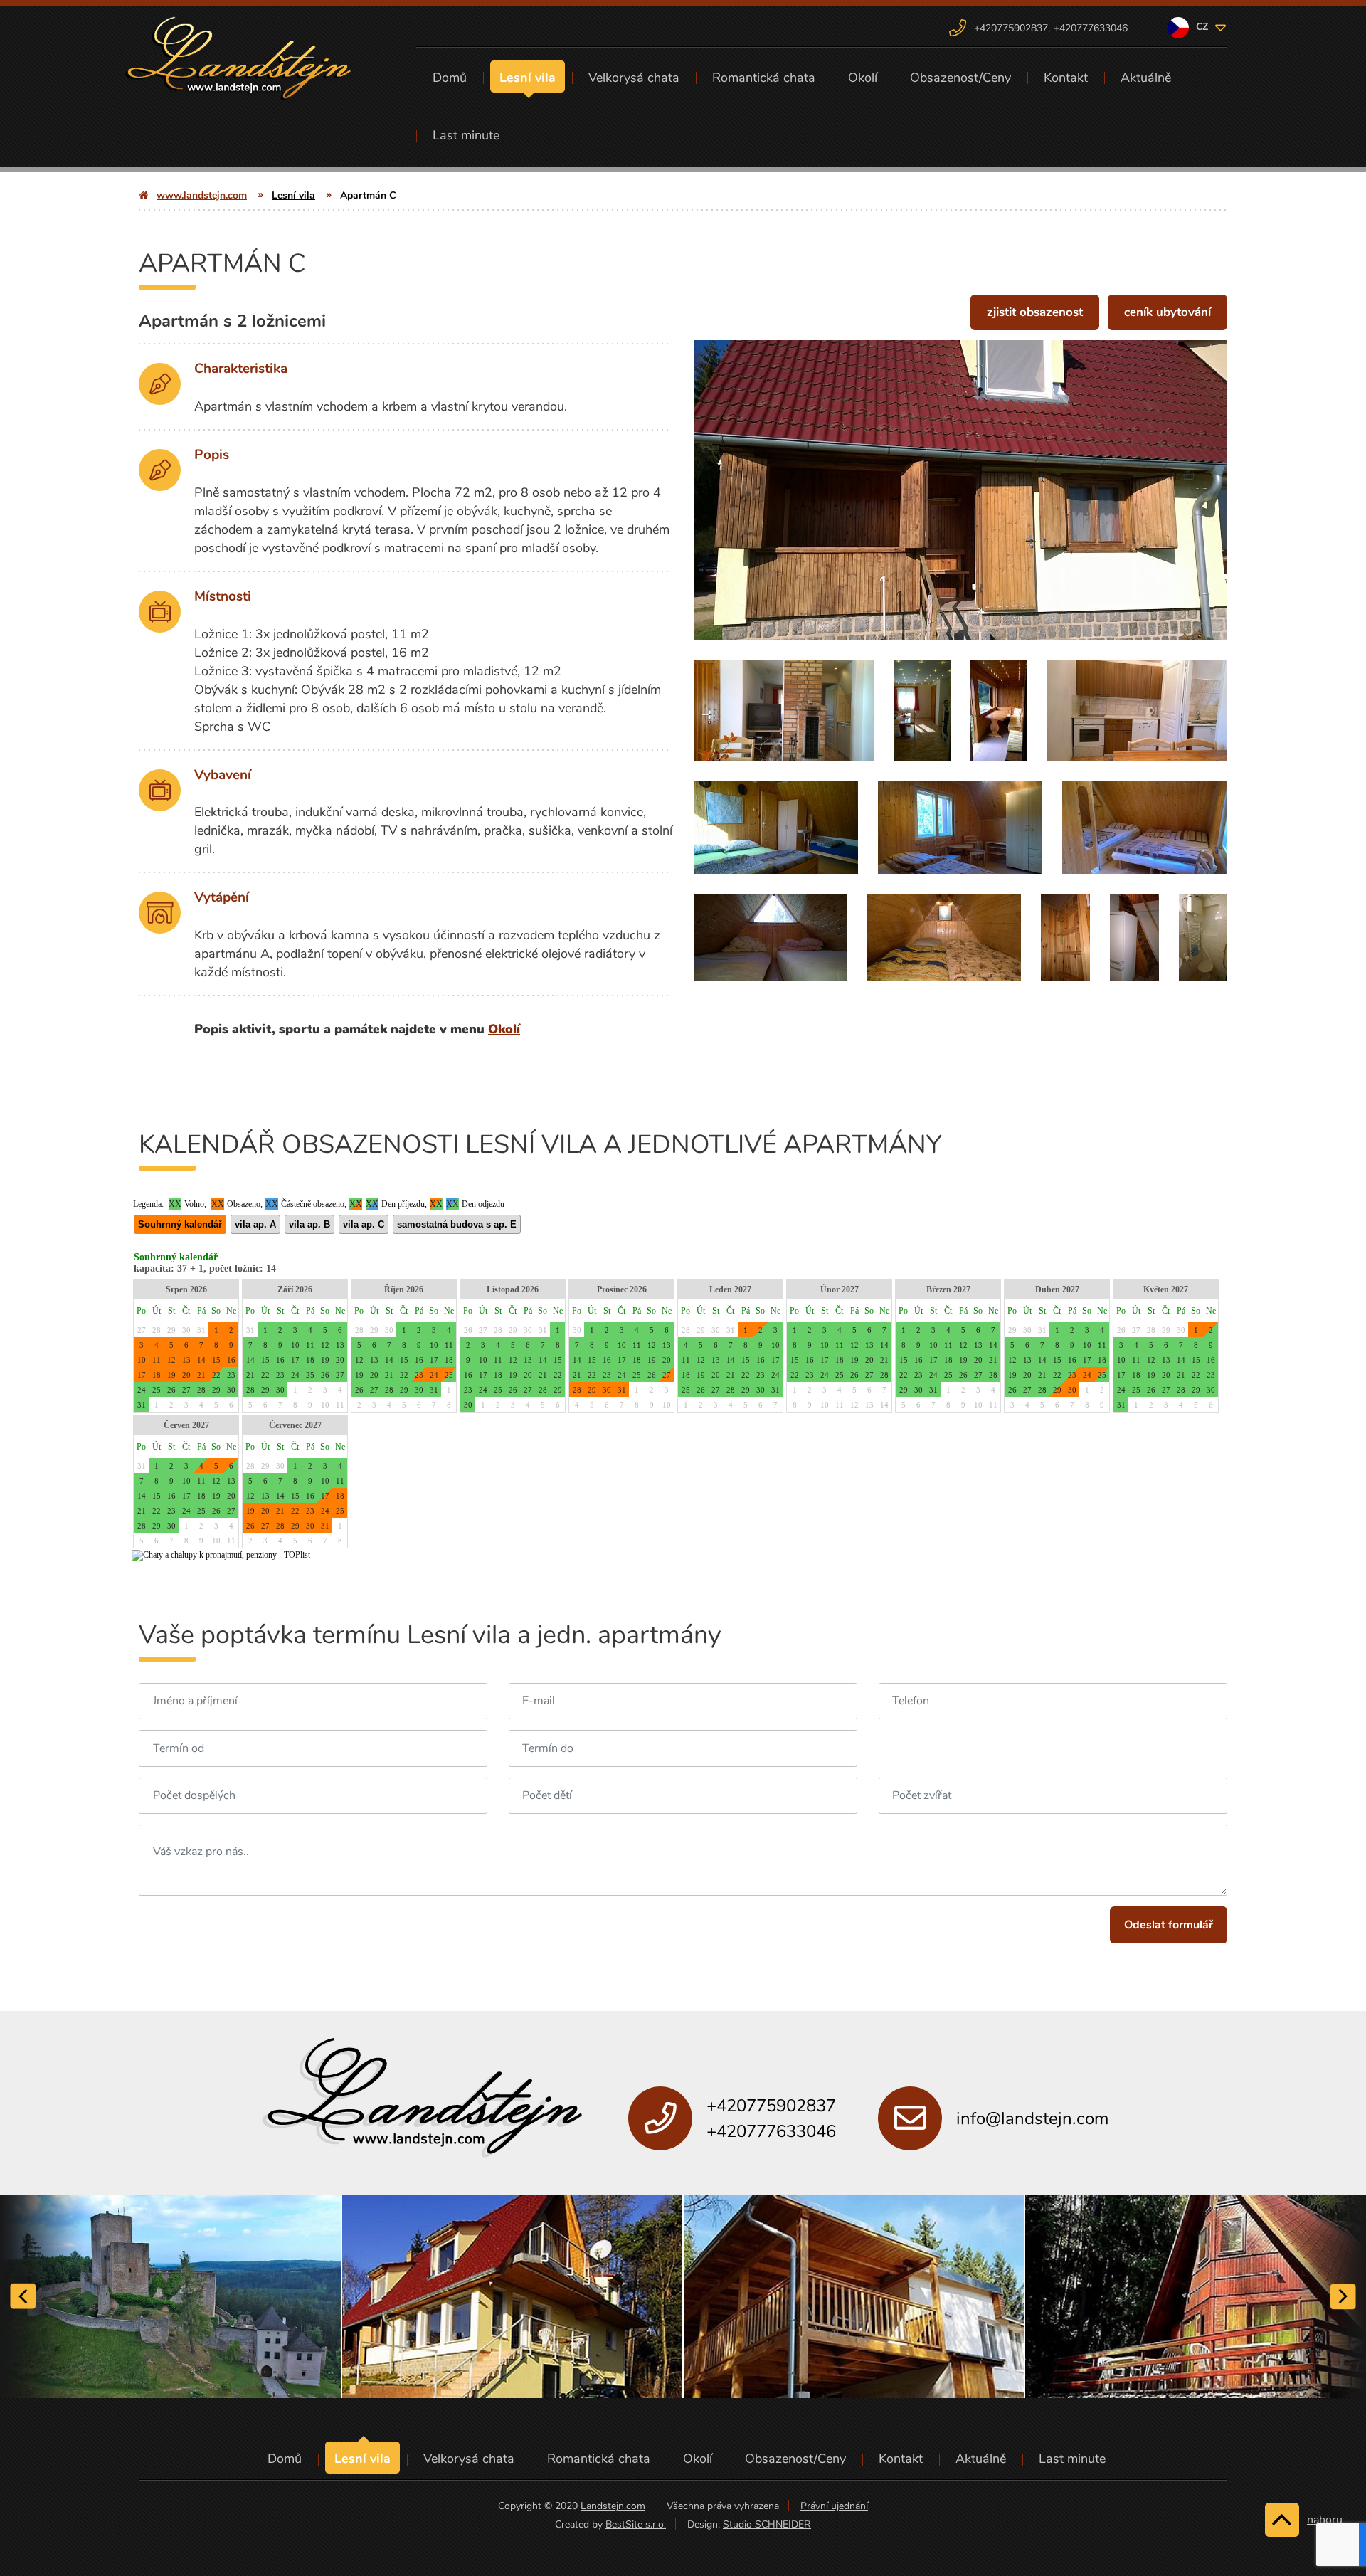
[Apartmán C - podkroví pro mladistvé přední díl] (771, 937)
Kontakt (1066, 78)
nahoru (1325, 2520)
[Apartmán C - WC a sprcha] (1203, 937)
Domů (450, 78)
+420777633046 (1091, 28)
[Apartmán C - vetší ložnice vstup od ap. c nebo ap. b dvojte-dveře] (776, 828)
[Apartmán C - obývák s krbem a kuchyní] (784, 711)
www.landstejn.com (202, 195)
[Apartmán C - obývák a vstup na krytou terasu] (922, 711)
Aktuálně (1146, 78)
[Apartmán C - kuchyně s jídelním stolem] (1137, 711)
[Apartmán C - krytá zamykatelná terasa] (999, 711)
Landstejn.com (613, 2506)
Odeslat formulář (1169, 1925)
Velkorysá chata (634, 78)
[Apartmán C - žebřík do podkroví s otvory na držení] (1065, 937)
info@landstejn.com (1032, 2118)
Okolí (863, 78)
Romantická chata (764, 78)
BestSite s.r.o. (636, 2524)
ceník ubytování (1168, 312)
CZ (1203, 27)
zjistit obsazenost (1035, 312)
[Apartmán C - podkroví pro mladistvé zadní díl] (944, 937)
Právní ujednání (834, 2506)
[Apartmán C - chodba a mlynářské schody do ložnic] (1134, 937)
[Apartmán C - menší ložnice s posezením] (960, 828)
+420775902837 (1012, 28)
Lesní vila (528, 78)
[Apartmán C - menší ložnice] (1145, 828)
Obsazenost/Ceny (960, 78)
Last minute (466, 135)
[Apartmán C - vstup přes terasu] (960, 499)
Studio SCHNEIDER (767, 2524)
